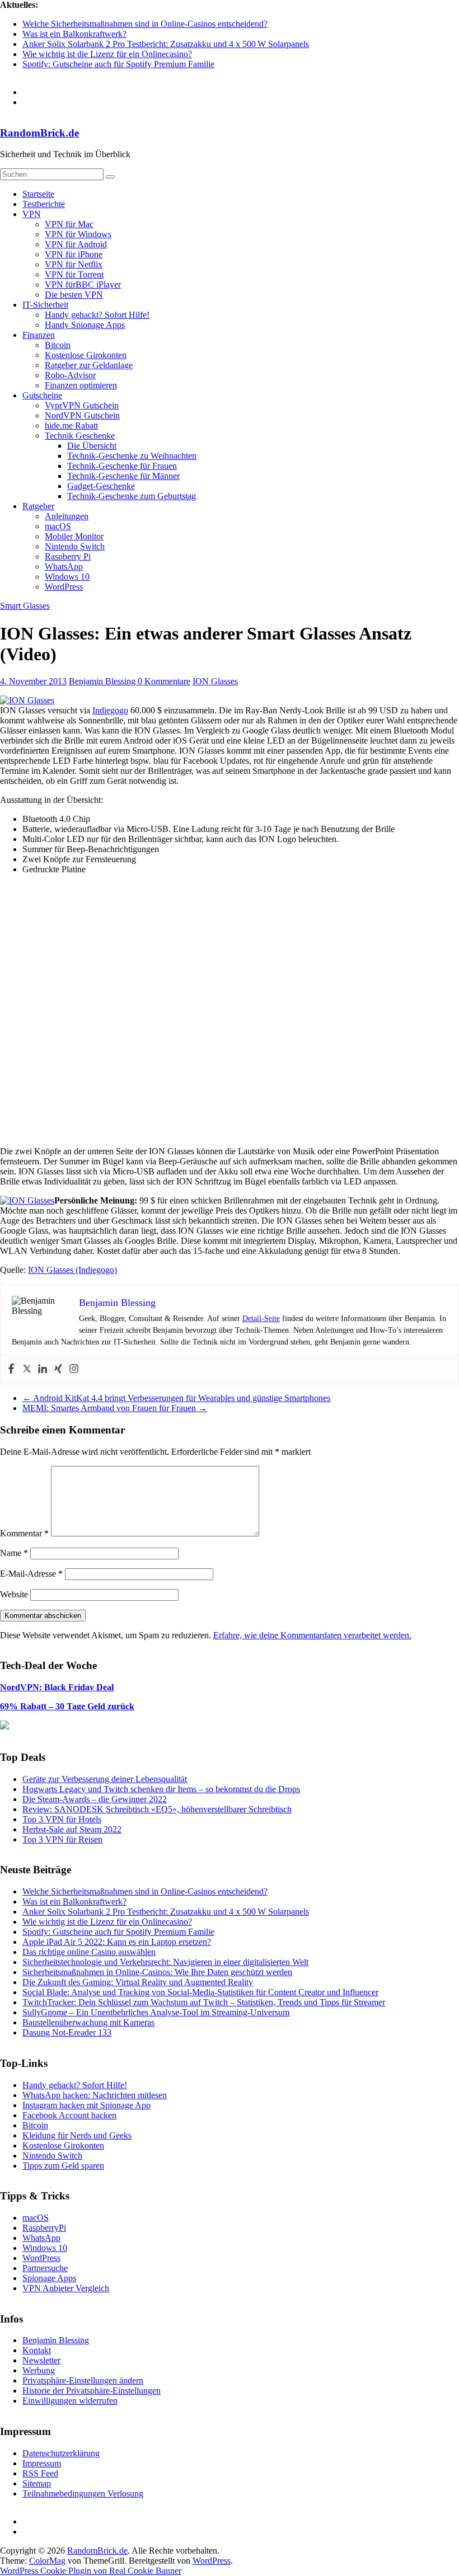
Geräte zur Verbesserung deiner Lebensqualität (105, 1779)
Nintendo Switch (75, 546)
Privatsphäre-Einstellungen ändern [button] (83, 2380)
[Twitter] (27, 1369)
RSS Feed (40, 2473)
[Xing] (58, 1369)
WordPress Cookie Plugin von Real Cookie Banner (91, 2571)
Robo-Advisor (70, 375)
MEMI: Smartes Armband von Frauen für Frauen (115, 1408)
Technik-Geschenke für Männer (123, 476)
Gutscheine (42, 395)
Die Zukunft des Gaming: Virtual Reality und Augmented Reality (138, 1982)
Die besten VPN (74, 295)
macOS (58, 526)
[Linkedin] (43, 1369)
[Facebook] (11, 1369)
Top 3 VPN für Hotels (62, 1819)
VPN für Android (76, 244)
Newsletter (41, 2360)
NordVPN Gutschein (82, 415)
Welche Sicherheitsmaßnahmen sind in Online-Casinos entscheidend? (145, 24)
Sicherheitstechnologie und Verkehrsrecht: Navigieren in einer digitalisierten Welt (165, 1962)
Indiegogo (110, 710)
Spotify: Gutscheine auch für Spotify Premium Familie (118, 64)
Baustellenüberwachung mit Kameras (88, 2022)
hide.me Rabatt (71, 426)
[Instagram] (74, 1369)
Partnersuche (45, 2268)
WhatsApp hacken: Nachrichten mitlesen (95, 2095)
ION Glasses (215, 681)
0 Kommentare (164, 681)
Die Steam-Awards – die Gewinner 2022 (95, 1799)
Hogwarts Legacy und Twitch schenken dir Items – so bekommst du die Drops (161, 1789)
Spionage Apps (49, 2278)
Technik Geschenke (80, 436)
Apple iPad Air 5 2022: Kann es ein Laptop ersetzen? (117, 1942)
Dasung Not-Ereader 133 (67, 2032)
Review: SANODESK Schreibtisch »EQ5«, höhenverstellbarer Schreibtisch (157, 1809)
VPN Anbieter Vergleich (66, 2288)
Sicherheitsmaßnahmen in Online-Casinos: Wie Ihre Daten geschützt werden (157, 1972)
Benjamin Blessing (103, 681)
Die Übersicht (92, 446)
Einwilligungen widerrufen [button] (70, 2401)
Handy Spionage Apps (85, 325)
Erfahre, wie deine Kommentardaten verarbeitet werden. (312, 1635)
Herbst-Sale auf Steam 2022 (72, 1829)
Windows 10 (67, 577)
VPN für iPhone (74, 254)
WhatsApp (64, 567)
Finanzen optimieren (81, 385)
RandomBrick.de (39, 133)
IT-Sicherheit (45, 305)
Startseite (38, 194)
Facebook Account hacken (69, 2115)
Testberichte (44, 204)
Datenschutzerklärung (61, 2453)
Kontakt (37, 2350)
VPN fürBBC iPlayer (83, 285)
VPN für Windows (78, 234)
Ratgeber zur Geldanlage (89, 365)
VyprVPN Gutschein (82, 405)
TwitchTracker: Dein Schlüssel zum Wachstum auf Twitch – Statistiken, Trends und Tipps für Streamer (204, 2002)
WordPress (64, 587)
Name (14, 1553)
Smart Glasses (25, 606)
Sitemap (37, 2483)
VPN (32, 214)
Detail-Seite (261, 1318)
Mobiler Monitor (74, 536)
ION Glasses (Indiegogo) (72, 1270)
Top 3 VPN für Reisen (62, 1839)
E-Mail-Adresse (31, 1574)
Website (14, 1594)
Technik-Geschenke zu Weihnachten (132, 456)
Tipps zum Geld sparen (63, 2166)
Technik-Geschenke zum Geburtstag (132, 496)
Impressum (42, 2463)
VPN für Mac (69, 224)
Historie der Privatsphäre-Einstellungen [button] (92, 2391)
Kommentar (24, 1533)
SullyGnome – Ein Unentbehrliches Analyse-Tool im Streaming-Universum (156, 2012)
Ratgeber (38, 506)
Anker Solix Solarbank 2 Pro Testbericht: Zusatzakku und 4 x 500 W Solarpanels (166, 44)
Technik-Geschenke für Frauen (122, 466)
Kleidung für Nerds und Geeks (77, 2135)
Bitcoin (58, 345)
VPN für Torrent (74, 274)
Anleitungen (67, 516)
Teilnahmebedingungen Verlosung (83, 2493)
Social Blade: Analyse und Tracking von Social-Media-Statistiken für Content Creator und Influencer (200, 1992)
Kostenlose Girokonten (86, 355)
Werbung (39, 2370)
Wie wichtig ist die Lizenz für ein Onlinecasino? (107, 54)
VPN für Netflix (74, 264)
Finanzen (39, 335)
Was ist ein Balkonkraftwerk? (74, 34)
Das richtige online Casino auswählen (89, 1952)
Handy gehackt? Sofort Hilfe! (97, 315)
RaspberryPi (44, 2228)
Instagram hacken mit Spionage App (86, 2105)
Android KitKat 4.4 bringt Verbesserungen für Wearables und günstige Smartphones (176, 1398)
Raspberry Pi (68, 556)
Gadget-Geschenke (101, 486)
